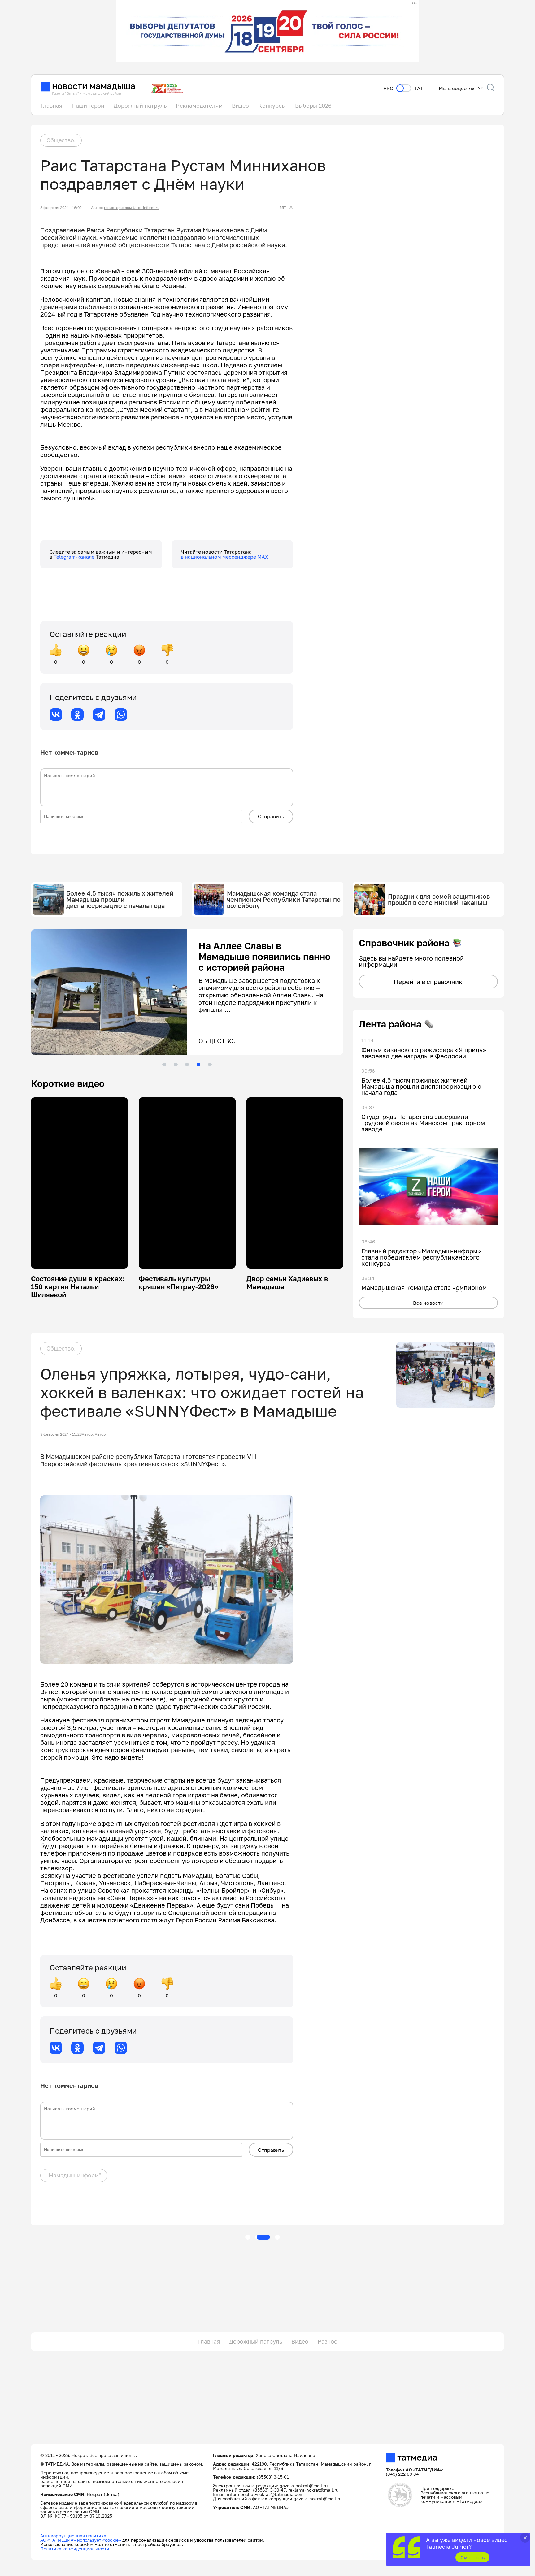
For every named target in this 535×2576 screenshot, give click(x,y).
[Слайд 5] (210, 1065)
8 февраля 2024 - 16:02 (61, 208)
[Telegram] (99, 715)
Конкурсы (272, 106)
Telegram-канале (75, 557)
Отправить (271, 816)
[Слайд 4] (198, 1065)
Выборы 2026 (313, 106)
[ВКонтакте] (56, 715)
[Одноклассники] (77, 715)
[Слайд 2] (176, 1065)
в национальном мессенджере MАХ (225, 557)
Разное (327, 2341)
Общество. (61, 140)
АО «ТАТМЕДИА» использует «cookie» (81, 2540)
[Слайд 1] (164, 1065)
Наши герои (88, 106)
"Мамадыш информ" (74, 2175)
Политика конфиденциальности (75, 2549)
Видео (240, 106)
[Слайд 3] (187, 1065)
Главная (51, 106)
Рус (388, 88)
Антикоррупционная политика (73, 2536)
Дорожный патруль (140, 106)
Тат (419, 88)
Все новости (428, 1303)
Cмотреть (473, 2557)
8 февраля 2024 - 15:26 (61, 1434)
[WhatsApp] (121, 715)
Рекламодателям (199, 106)
